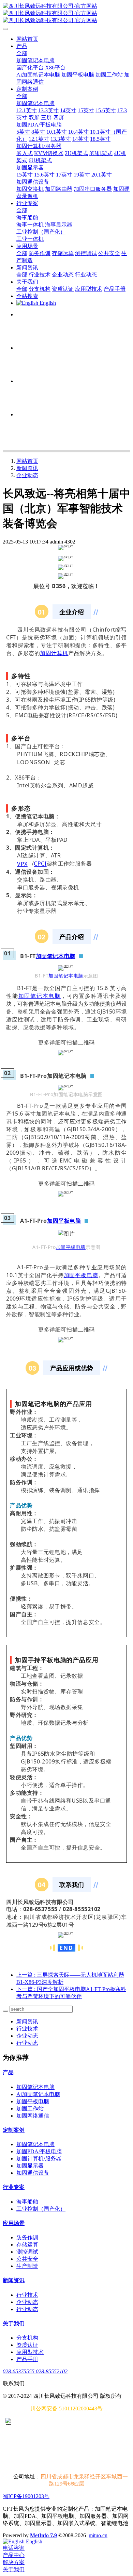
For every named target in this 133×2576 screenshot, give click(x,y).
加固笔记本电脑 (56, 956)
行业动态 (27, 2043)
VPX (22, 864)
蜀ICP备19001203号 (26, 2496)
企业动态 (27, 475)
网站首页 (27, 39)
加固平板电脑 (64, 1221)
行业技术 (27, 2029)
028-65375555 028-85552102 (35, 2371)
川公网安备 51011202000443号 (66, 2408)
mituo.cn (98, 2535)
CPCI (40, 864)
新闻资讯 (27, 468)
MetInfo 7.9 (43, 2535)
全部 (22, 53)
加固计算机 (54, 653)
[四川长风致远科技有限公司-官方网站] (66, 13)
